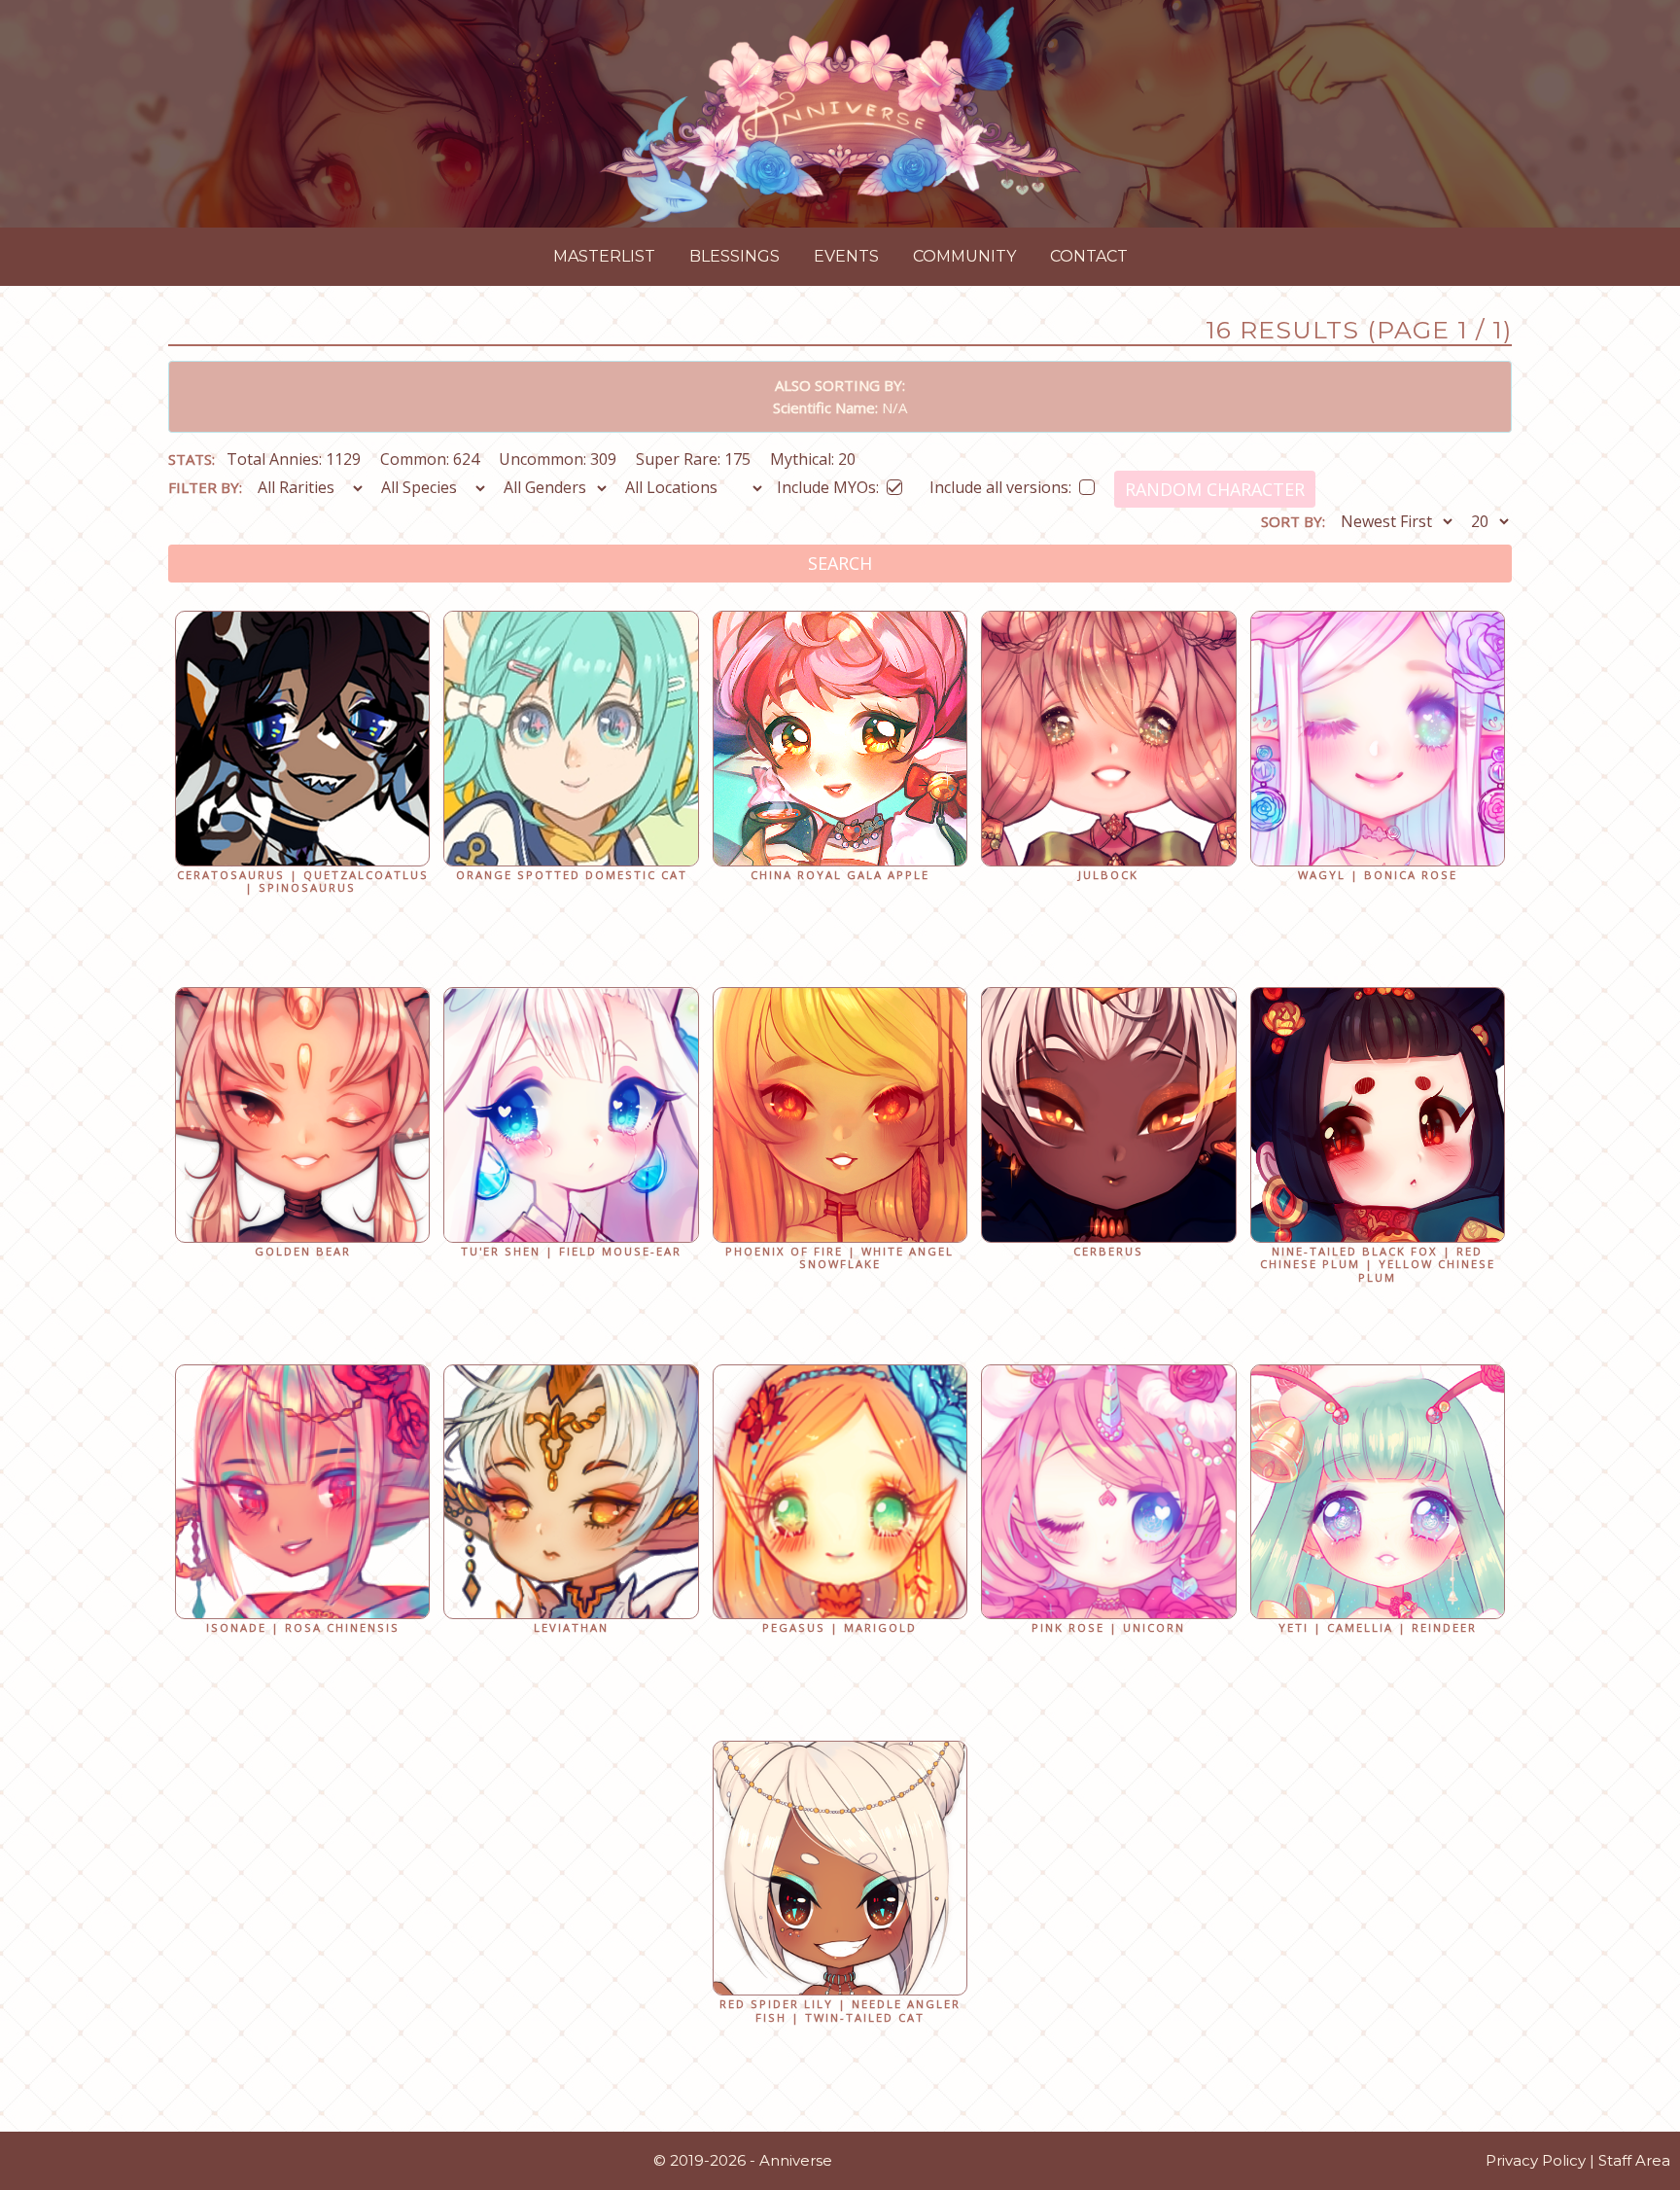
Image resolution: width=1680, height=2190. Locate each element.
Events (846, 256)
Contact (1089, 256)
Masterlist (604, 256)
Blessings (735, 256)
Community (964, 256)
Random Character (1215, 489)
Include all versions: (1000, 484)
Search (840, 563)
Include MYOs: (828, 484)
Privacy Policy (1536, 2160)
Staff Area (1634, 2160)
